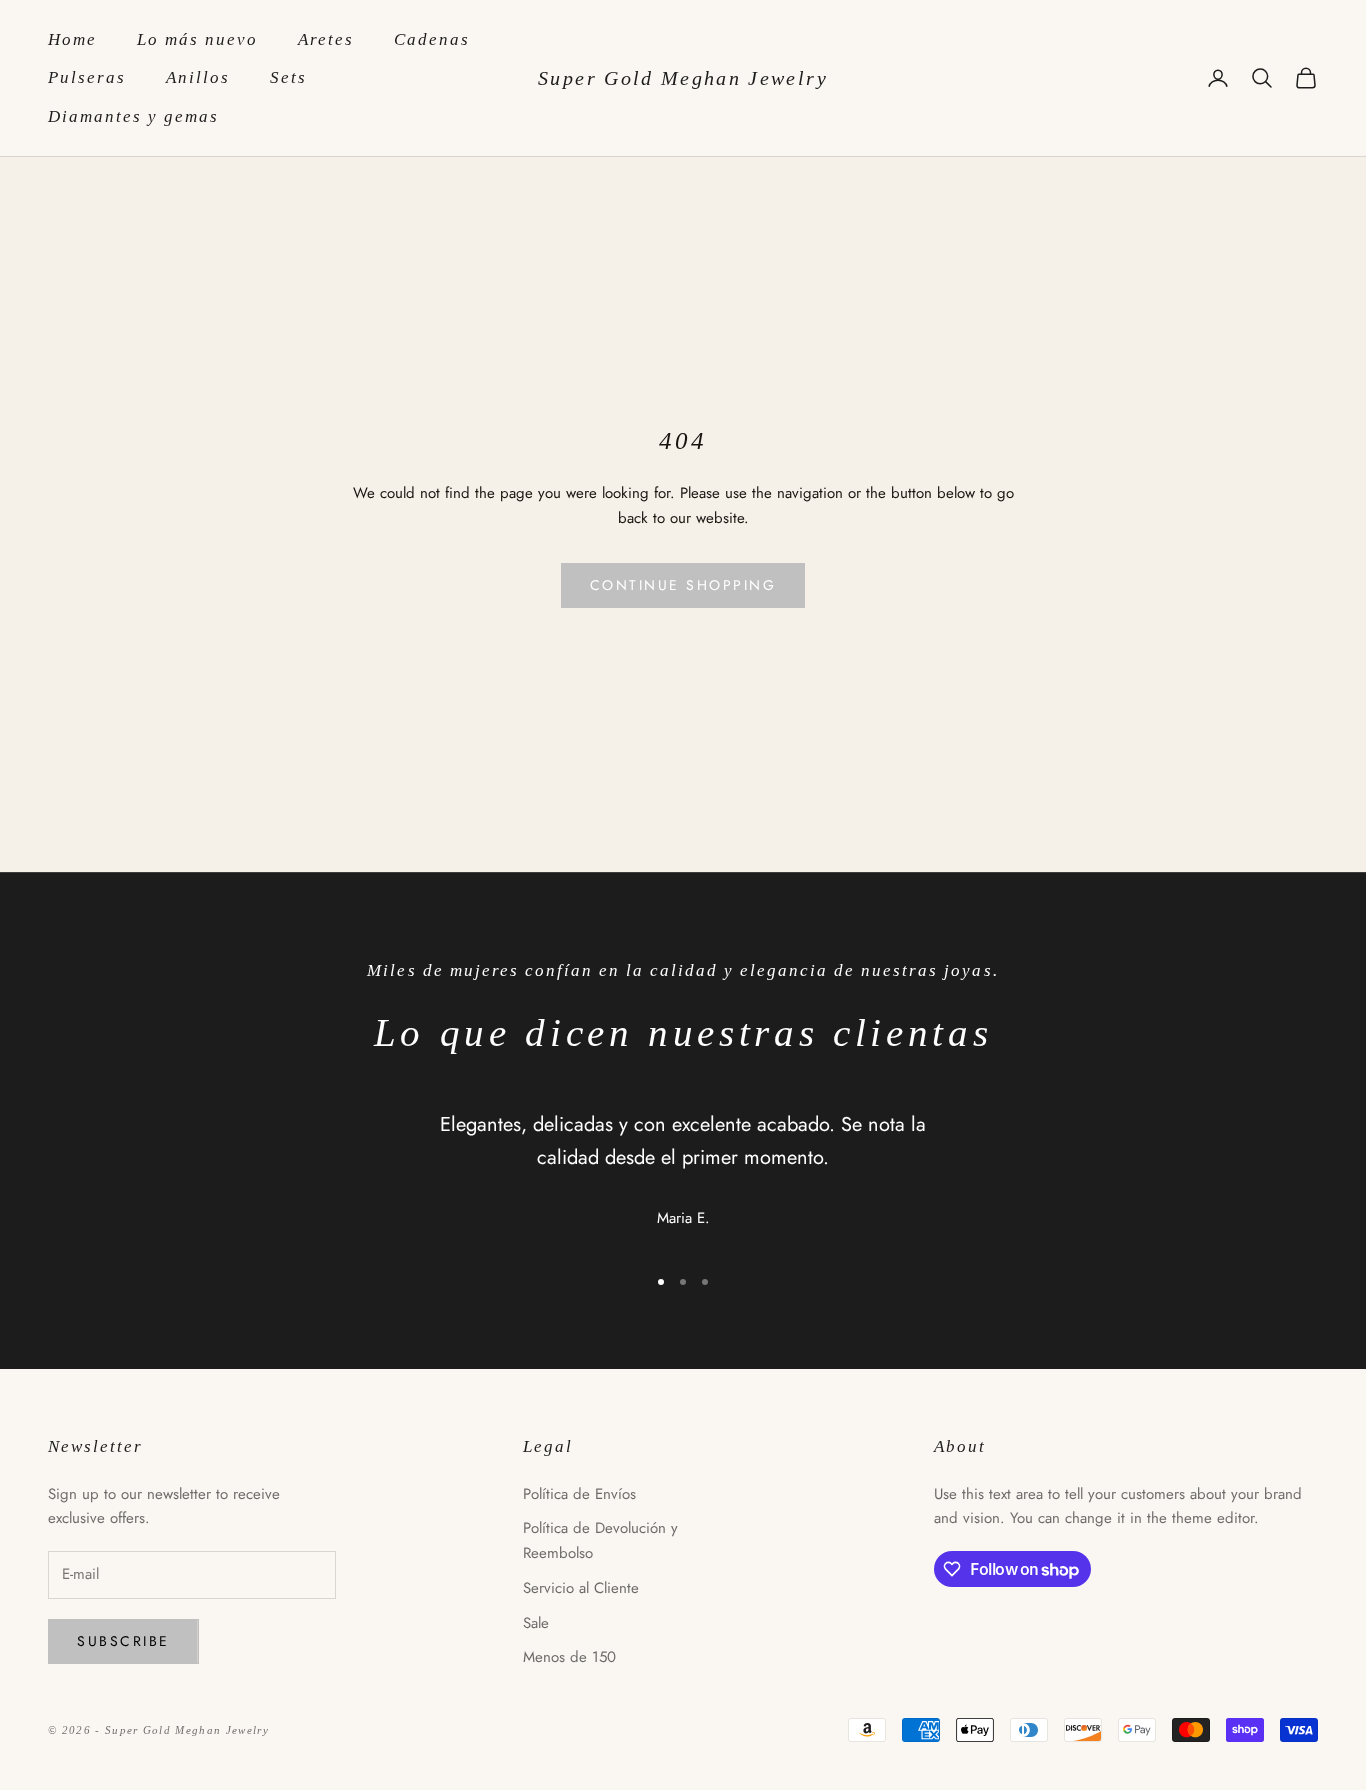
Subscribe (123, 1641)
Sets (288, 77)
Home (72, 39)
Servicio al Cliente (581, 1588)
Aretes (326, 39)
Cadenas (432, 39)
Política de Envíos (579, 1494)
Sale (536, 1623)
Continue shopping (683, 585)
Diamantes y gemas (133, 116)
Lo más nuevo (197, 39)
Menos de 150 (569, 1657)
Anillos (198, 77)
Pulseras (87, 77)
